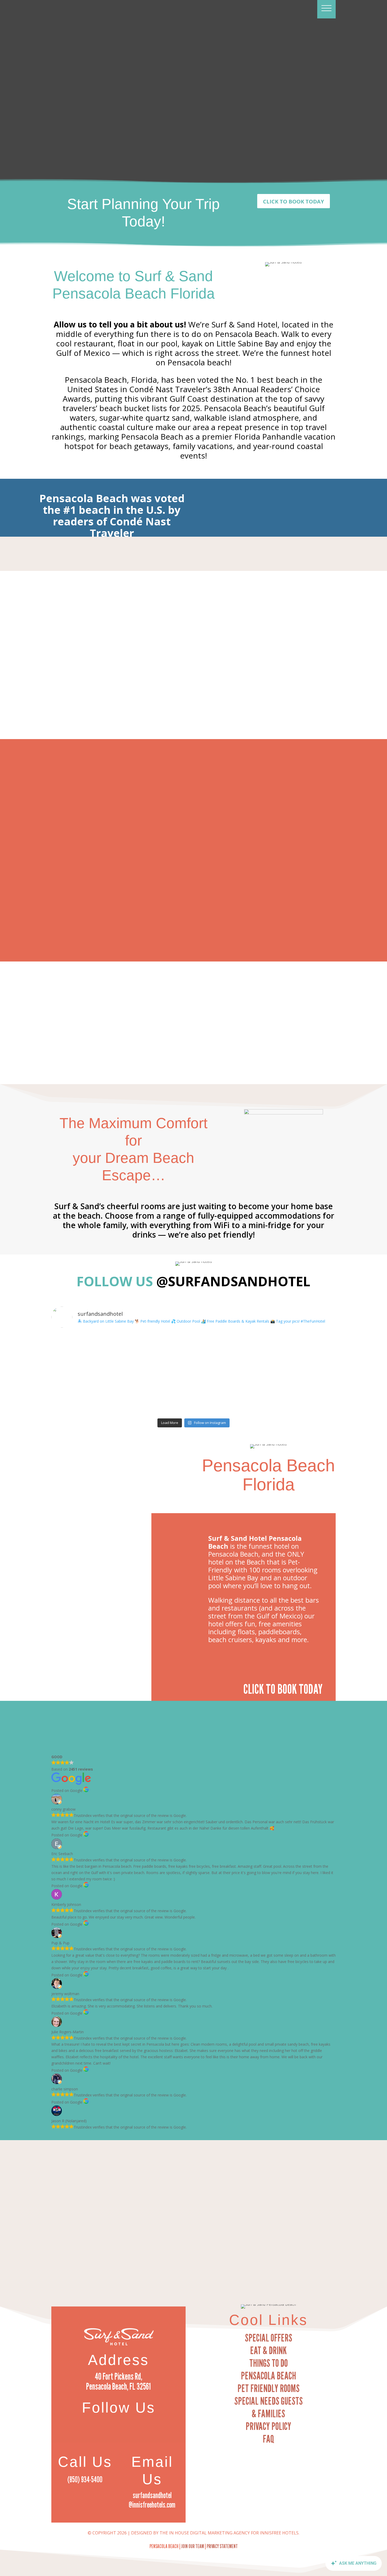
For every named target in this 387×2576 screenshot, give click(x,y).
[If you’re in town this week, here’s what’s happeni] (158, 1395)
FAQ (268, 2439)
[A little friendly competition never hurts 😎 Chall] (86, 1395)
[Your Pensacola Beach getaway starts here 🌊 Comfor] (229, 1395)
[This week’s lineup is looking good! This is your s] (158, 1353)
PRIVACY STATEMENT (222, 2546)
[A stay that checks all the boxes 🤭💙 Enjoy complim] (229, 1353)
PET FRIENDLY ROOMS (269, 2388)
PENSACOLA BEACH (268, 2375)
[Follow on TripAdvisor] (140, 2423)
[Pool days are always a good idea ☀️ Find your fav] (86, 1353)
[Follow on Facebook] (108, 2423)
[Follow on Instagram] (97, 2423)
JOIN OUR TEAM (193, 2546)
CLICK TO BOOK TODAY (294, 201)
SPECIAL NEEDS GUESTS (269, 2401)
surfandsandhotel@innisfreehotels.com (152, 2500)
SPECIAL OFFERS (269, 2338)
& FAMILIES (268, 2413)
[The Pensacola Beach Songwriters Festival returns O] (301, 1395)
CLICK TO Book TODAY (283, 1689)
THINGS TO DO (269, 2363)
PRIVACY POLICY (268, 2426)
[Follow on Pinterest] (129, 2423)
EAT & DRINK (268, 2350)
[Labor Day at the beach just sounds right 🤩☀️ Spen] (301, 1353)
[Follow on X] (118, 2423)
